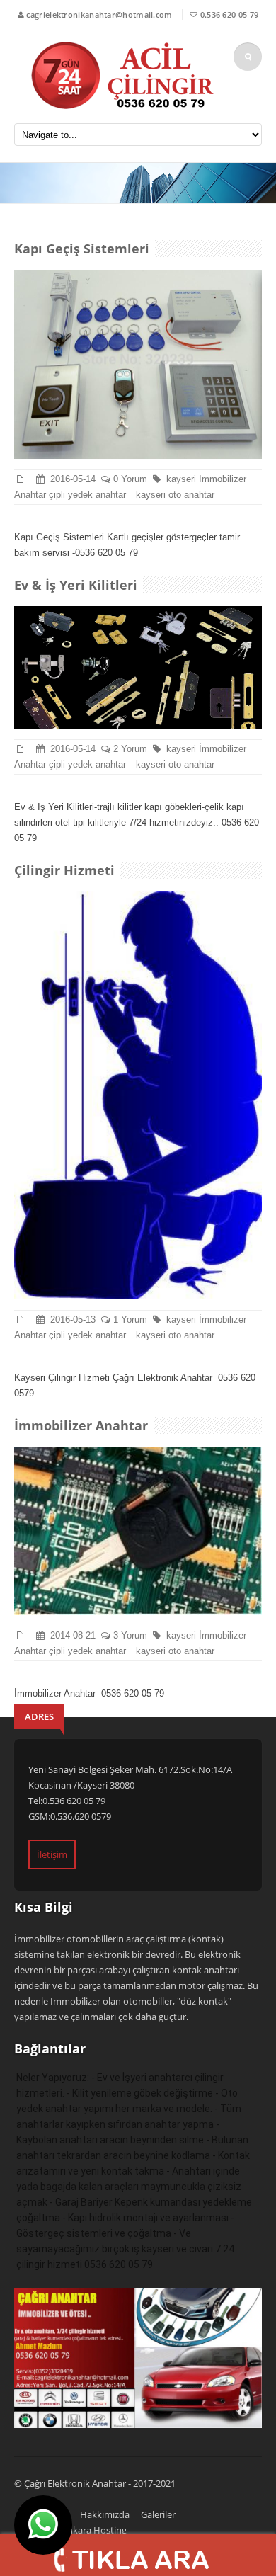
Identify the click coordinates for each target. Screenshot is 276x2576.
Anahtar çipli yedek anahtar (71, 495)
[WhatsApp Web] (43, 2525)
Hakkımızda (105, 2514)
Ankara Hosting (94, 2530)
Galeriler (158, 2514)
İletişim (52, 1854)
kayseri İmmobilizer (209, 479)
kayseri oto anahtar (178, 495)
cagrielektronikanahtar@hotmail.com (99, 15)
